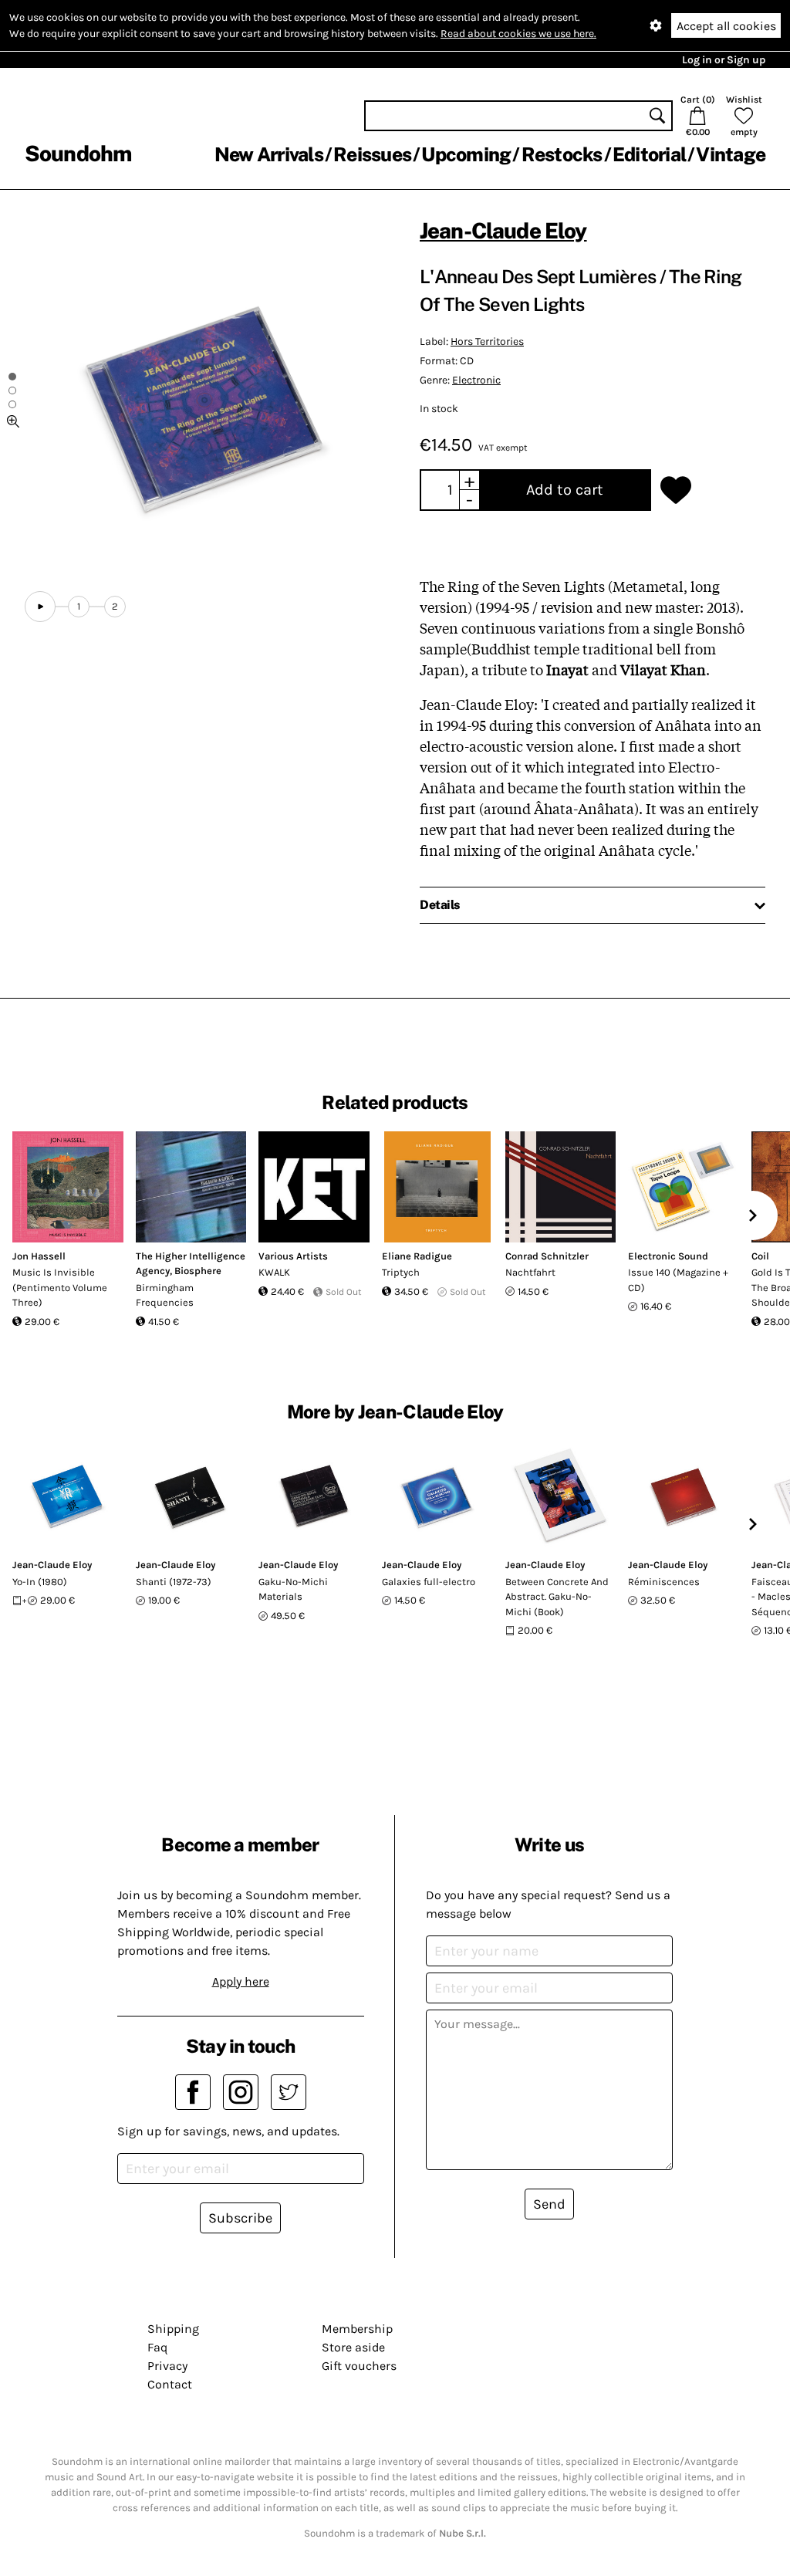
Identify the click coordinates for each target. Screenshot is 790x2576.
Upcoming (466, 154)
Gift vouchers (359, 2366)
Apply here (241, 1981)
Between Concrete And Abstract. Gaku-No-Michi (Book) (557, 1597)
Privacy (167, 2366)
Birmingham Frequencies (165, 1295)
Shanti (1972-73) (174, 1582)
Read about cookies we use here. (518, 34)
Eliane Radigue (417, 1256)
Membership (357, 2329)
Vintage (731, 154)
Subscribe (240, 2218)
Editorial (649, 154)
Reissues (372, 154)
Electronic (476, 380)
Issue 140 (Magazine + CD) (678, 1280)
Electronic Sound (668, 1256)
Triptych (401, 1272)
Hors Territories (487, 341)
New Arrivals (269, 154)
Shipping (173, 2329)
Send (549, 2204)
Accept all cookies (726, 26)
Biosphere (198, 1271)
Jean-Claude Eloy (503, 230)
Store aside (353, 2347)
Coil (760, 1256)
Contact (170, 2384)
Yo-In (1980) (40, 1582)
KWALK (274, 1272)
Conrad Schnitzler (547, 1256)
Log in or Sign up (724, 60)
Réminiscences (664, 1582)
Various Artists (293, 1256)
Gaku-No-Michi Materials (293, 1589)
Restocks (562, 154)
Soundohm (78, 153)
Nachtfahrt (530, 1272)
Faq (157, 2347)
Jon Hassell (39, 1256)
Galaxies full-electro (429, 1582)
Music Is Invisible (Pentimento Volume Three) (60, 1287)
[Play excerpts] (40, 607)
